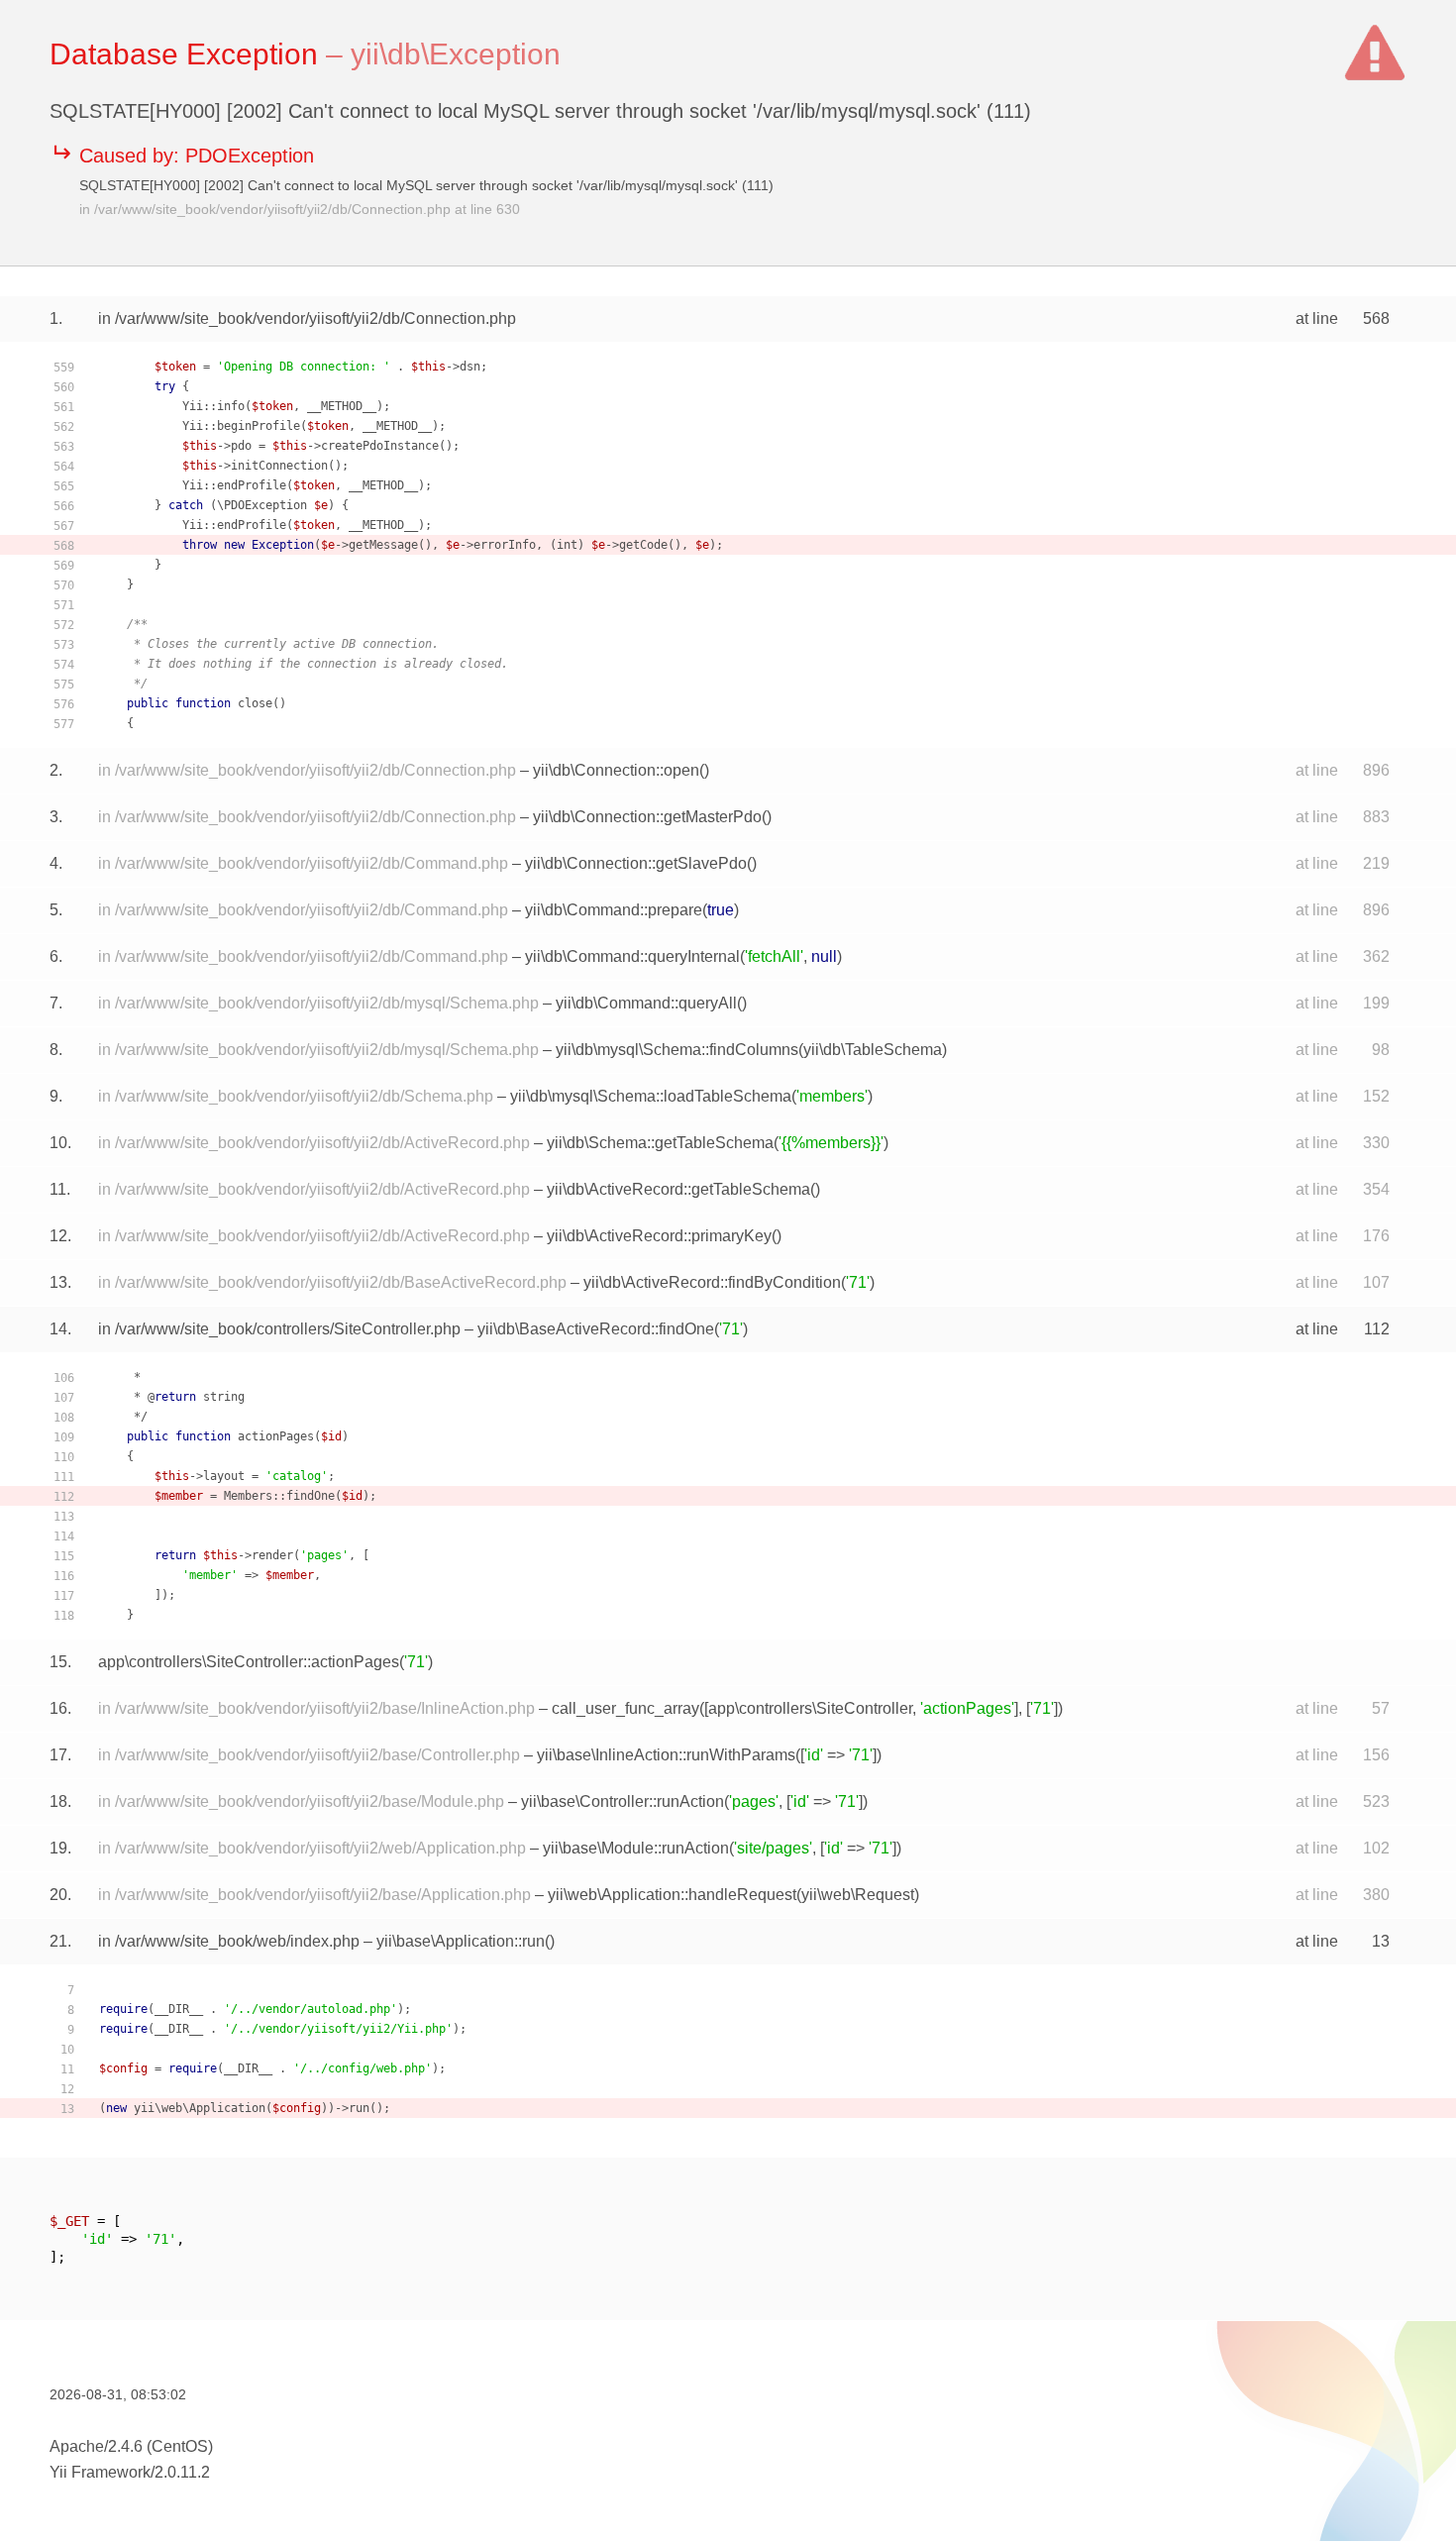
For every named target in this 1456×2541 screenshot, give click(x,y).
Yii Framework (100, 2472)
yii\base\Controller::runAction (623, 1801)
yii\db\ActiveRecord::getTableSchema (678, 1189)
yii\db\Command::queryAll (646, 1003)
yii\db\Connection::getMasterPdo (647, 817)
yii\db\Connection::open (616, 770)
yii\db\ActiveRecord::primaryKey (659, 1236)
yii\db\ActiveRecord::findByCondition (712, 1282)
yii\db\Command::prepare (614, 910)
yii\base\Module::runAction (636, 1848)
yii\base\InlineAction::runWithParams (666, 1755)
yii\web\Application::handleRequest (672, 1895)
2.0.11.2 (182, 2472)
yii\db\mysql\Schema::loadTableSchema (651, 1096)
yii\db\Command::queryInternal (632, 956)
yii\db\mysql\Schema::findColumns (677, 1050)
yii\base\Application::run (461, 1941)
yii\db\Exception (456, 54)
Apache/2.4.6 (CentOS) (131, 2446)
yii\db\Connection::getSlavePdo (636, 863)
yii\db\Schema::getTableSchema (660, 1143)
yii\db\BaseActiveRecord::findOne (596, 1329)
